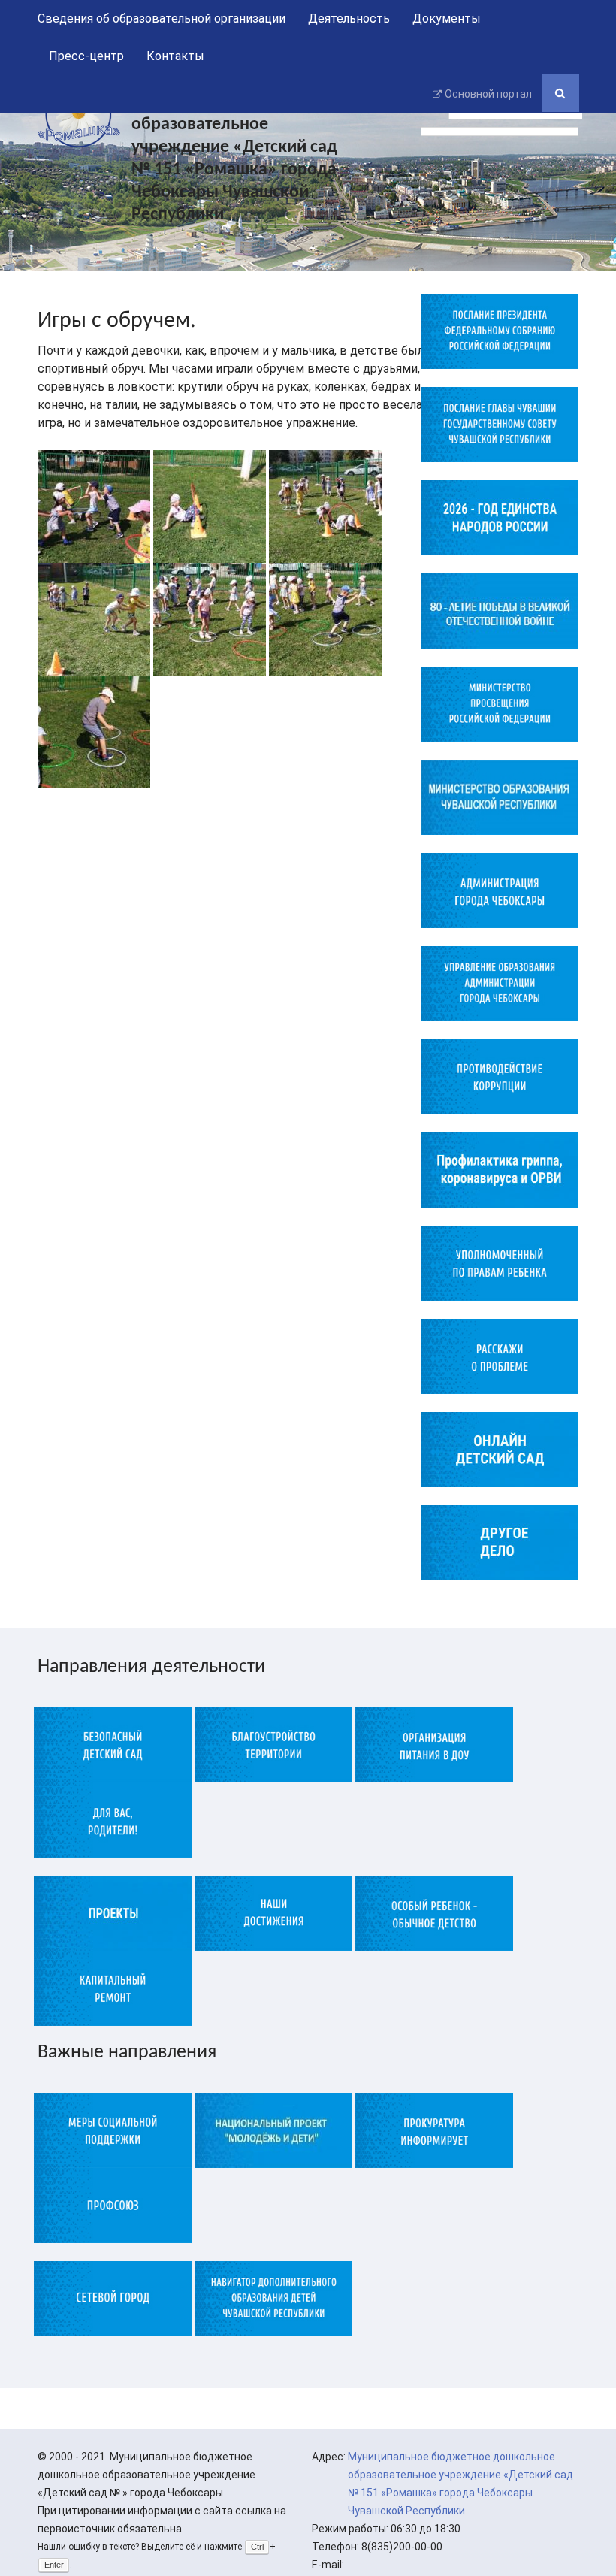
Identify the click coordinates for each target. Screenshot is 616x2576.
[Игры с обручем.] (94, 505)
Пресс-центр (86, 56)
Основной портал (488, 94)
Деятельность (349, 18)
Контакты (175, 56)
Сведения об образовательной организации (162, 18)
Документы (447, 18)
